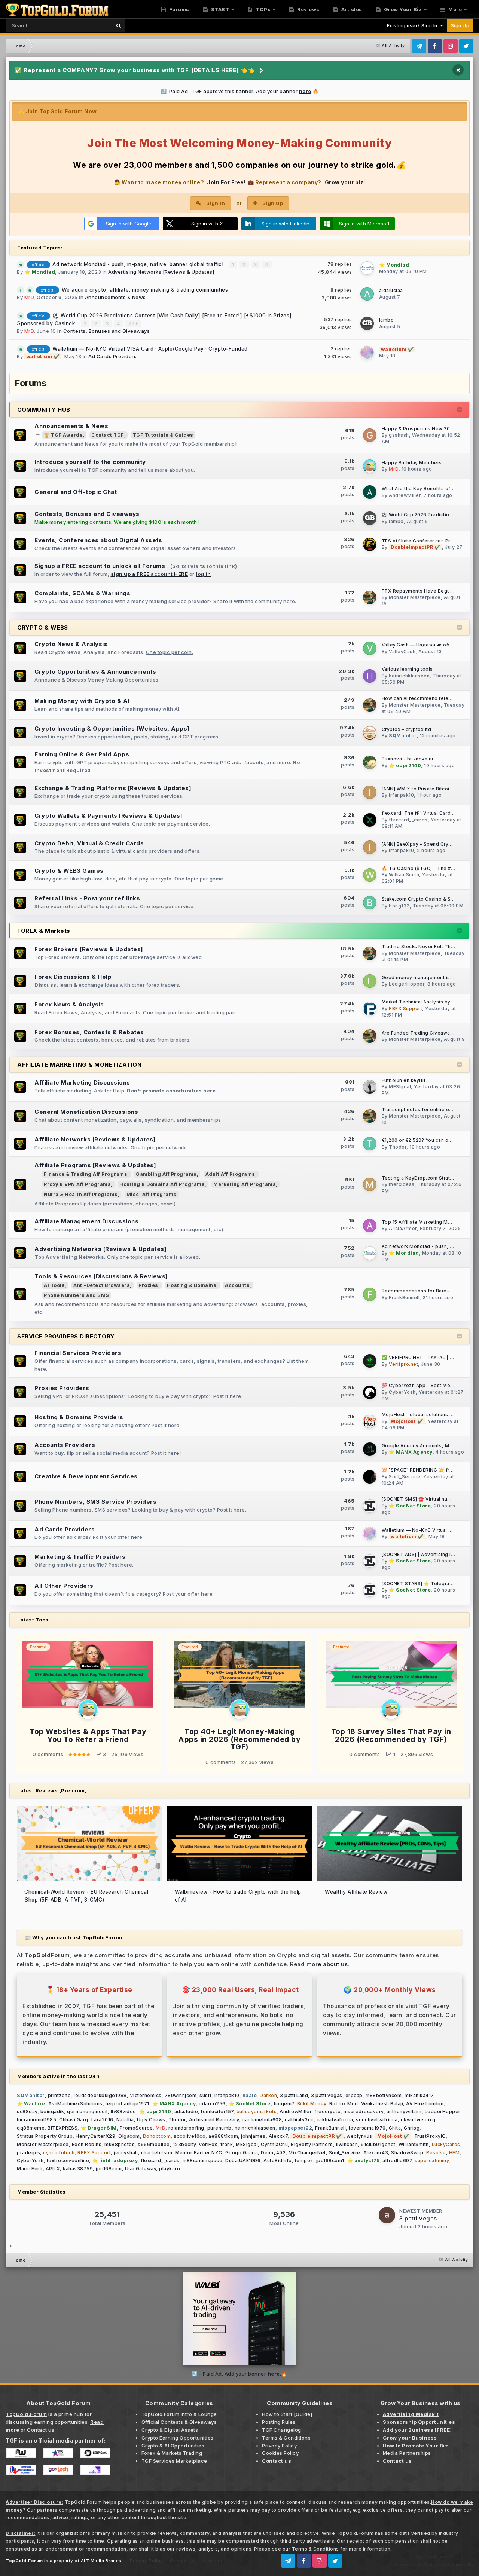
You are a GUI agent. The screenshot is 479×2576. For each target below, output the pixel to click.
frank (227, 2144)
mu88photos (120, 2144)
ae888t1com (223, 2136)
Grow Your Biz (402, 9)
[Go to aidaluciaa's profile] (367, 294)
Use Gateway (141, 2169)
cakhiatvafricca (335, 2120)
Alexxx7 (278, 2136)
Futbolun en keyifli (404, 1080)
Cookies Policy (280, 2453)
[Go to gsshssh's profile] (370, 435)
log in (203, 574)
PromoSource (136, 2128)
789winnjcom (181, 2095)
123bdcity (184, 2144)
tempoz (304, 2160)
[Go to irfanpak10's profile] (370, 792)
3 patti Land (294, 2095)
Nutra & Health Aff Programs (81, 1194)
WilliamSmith (404, 875)
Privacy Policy (279, 2446)
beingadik (52, 2111)
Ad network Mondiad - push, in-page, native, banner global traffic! (139, 264)
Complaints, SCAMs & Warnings (82, 593)
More (455, 9)
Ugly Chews (151, 2120)
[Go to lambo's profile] (367, 323)
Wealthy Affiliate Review (356, 1892)
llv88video (123, 2111)
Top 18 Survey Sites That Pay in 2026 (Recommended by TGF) (391, 1735)
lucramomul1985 (36, 2120)
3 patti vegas (327, 2095)
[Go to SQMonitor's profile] (370, 733)
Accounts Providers (65, 1445)
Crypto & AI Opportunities (173, 2446)
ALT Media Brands (101, 2561)
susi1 (205, 2095)
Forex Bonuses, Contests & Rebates (89, 1032)
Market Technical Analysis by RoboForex (430, 1002)
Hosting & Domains (192, 1285)
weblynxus (359, 2136)
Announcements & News (115, 297)
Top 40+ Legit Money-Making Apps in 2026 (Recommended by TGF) (239, 1739)
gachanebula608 (262, 2120)
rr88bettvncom (384, 2095)
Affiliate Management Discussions (86, 1221)
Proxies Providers (62, 1388)
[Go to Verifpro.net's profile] (370, 1361)
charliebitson (157, 2153)
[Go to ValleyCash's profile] (370, 648)
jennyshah (126, 2153)
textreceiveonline (68, 2160)
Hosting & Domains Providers (79, 1417)
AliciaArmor (403, 1228)
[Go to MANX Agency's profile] (370, 1449)
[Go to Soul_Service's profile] (370, 1477)
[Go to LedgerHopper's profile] (370, 981)
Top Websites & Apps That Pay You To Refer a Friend (88, 1735)
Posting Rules (279, 2422)
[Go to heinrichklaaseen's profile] (370, 676)
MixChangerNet (307, 2153)
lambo (387, 320)
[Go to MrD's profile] (370, 466)
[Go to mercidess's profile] (370, 1184)
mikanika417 (419, 2095)
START (219, 9)
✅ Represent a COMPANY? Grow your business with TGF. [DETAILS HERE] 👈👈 (135, 70)
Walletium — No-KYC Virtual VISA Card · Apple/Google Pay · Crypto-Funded (150, 349)
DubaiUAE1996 (243, 2160)
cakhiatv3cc (299, 2120)
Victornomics (146, 2095)
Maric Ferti (30, 2169)
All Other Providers (64, 1586)
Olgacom (129, 2136)
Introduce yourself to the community (90, 462)
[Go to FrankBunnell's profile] (370, 1294)
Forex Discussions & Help (73, 977)
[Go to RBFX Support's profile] (370, 1009)
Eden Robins (87, 2144)
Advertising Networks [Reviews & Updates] (161, 272)
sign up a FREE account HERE (150, 574)
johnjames (253, 2136)
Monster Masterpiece (415, 597)
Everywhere (87, 25)
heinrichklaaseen (409, 676)
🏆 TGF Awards (63, 435)
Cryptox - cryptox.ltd (407, 729)
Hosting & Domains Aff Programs (162, 1184)
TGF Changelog (282, 2430)
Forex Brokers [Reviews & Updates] (89, 949)
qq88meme (31, 2128)
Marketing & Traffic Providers (80, 1557)
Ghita (395, 2128)
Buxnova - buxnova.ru (408, 759)
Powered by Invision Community (434, 2564)
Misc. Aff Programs (152, 1194)
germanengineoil (87, 2111)
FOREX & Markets (44, 931)
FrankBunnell (404, 1298)
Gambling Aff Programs (166, 1174)
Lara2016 (102, 2120)
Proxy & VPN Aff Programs (77, 1184)
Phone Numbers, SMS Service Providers (95, 1502)
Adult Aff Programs (230, 1174)
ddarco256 (212, 2104)
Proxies (148, 1285)
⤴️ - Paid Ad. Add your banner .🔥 (239, 2374)
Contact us (41, 2430)
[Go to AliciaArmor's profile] (370, 1226)
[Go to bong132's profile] (370, 903)
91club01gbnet (378, 2144)
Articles (351, 9)
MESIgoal (400, 1087)
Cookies (213, 2561)
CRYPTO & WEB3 (43, 628)
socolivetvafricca (377, 2120)
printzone (60, 2095)
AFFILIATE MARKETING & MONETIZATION (79, 1065)
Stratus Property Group (45, 2136)
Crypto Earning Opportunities (178, 2438)
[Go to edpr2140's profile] (370, 762)
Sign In (216, 203)
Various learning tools (407, 669)
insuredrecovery (364, 2111)
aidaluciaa (391, 290)
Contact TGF (108, 435)
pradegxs (28, 2153)
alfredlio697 (397, 2160)
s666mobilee (154, 2144)
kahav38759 (78, 2169)
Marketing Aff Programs (245, 1184)
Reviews (308, 9)
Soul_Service (405, 1477)
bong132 (399, 906)
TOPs (263, 9)
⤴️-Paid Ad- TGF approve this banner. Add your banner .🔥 (240, 91)
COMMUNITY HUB (44, 410)
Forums (179, 9)
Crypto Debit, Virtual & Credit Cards (89, 843)
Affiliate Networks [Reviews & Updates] (95, 1139)
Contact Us (183, 2561)
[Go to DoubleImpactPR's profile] (370, 544)
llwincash (347, 2144)
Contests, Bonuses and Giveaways (107, 331)
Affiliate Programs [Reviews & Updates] (95, 1165)
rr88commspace (203, 2160)
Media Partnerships (407, 2453)
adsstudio (186, 2111)
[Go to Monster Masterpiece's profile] (370, 597)
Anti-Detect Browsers (102, 1285)
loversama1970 (367, 2128)
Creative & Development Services (86, 1476)
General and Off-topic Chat (76, 492)
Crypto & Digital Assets (170, 2430)
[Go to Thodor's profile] (370, 1144)
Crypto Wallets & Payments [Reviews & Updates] (109, 816)
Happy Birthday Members (412, 463)
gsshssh (399, 435)
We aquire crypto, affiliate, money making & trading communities (145, 290)
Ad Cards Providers (112, 356)
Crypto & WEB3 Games (69, 871)
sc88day (27, 2111)
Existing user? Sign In (414, 26)
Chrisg (412, 2128)
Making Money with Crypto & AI (82, 701)
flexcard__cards (408, 820)
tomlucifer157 (217, 2111)
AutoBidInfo (278, 2160)
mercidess (402, 1184)
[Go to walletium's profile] (367, 353)
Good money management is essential (428, 978)
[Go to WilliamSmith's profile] (370, 875)
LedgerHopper (407, 984)
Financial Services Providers (78, 1353)
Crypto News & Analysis (71, 644)
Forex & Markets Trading (172, 2453)
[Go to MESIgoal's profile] (370, 1087)
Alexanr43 (376, 2153)
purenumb (219, 2128)
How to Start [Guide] (287, 2414)
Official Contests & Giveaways (179, 2422)
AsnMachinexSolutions (75, 2104)
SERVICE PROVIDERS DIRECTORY (66, 1336)
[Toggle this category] (460, 410)
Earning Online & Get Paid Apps (82, 754)
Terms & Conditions (286, 2438)
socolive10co (190, 2136)
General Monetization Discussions (86, 1112)
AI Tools (54, 1285)
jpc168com (109, 2169)
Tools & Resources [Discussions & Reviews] (101, 1276)
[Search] (118, 26)
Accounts (237, 1285)
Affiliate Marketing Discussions (82, 1083)
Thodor (398, 1147)
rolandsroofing (186, 2128)
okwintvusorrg (418, 2120)
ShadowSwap (407, 2153)
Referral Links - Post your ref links (87, 898)
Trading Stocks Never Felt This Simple (427, 947)
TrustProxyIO (430, 2136)
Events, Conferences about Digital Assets (98, 540)
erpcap (354, 2095)
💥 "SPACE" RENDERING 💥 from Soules (428, 1470)
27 (132, 323)
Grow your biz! (345, 182)
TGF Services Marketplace (174, 2461)
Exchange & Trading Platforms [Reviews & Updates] (113, 788)
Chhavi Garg (74, 2120)
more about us (327, 1964)
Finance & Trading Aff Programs (86, 1174)
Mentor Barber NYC (199, 2153)
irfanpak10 (401, 795)
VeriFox (208, 2144)
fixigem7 (284, 2104)
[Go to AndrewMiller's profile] (370, 492)
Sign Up (460, 26)
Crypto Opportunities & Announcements (95, 672)
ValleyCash (402, 651)
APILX (53, 2169)
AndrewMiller (405, 495)
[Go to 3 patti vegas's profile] (387, 2215)
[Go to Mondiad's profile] (367, 268)
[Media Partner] (21, 2453)
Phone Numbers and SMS (77, 1295)
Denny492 (273, 2153)
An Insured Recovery (214, 2120)
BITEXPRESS (62, 2128)
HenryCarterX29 (95, 2136)
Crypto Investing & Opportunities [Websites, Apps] (112, 728)
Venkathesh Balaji (382, 2104)
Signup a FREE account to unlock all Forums (100, 566)
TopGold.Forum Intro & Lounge (179, 2414)
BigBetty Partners (312, 2144)
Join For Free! (226, 182)
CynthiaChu (274, 2144)
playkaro (170, 2169)
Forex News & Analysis (69, 1004)
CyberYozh (402, 1392)
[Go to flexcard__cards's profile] (370, 820)
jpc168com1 (330, 2160)
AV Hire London (425, 2104)
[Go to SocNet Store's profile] (370, 1506)
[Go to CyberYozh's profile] (370, 1392)
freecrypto (327, 2111)
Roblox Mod (344, 2104)
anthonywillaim (404, 2111)
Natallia (125, 2120)
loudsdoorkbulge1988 (100, 2095)
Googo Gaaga (242, 2153)
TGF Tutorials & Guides (163, 435)
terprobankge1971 (127, 2104)
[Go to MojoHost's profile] (370, 1421)
